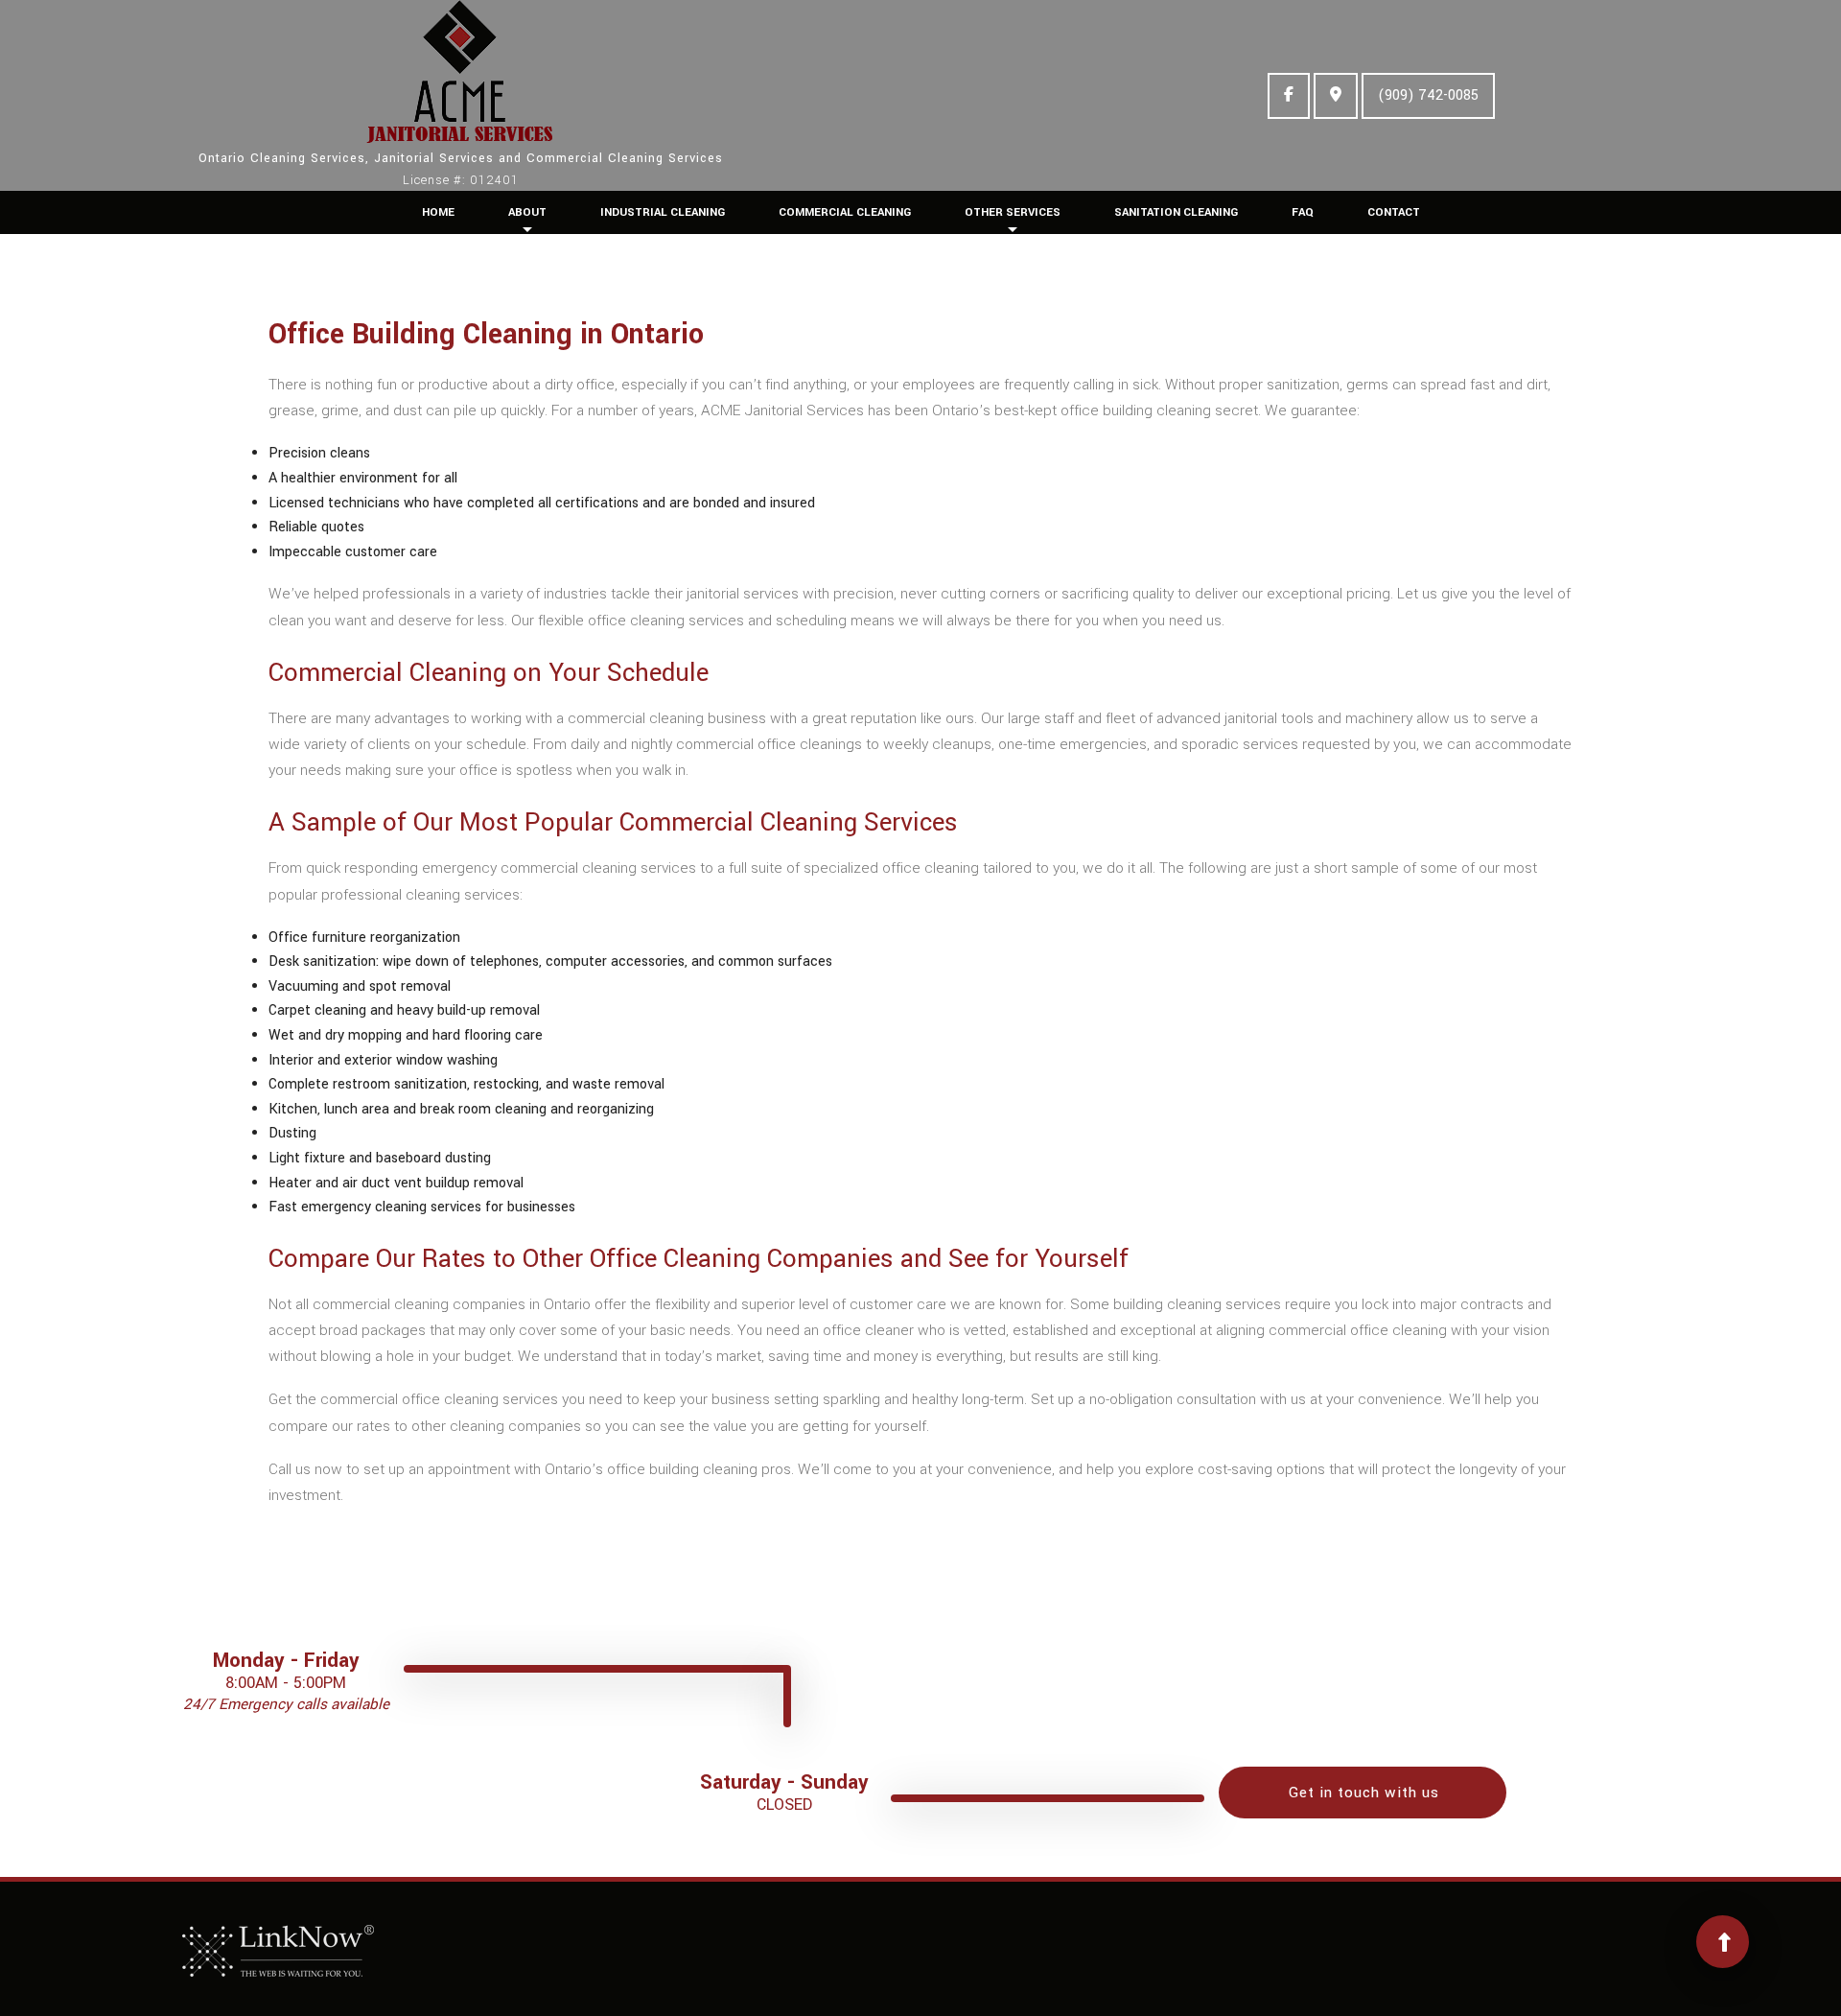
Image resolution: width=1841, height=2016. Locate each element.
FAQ (1303, 212)
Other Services (1013, 212)
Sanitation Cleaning (1176, 212)
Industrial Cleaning (663, 212)
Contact (1394, 212)
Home (438, 212)
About (527, 212)
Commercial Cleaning (845, 212)
